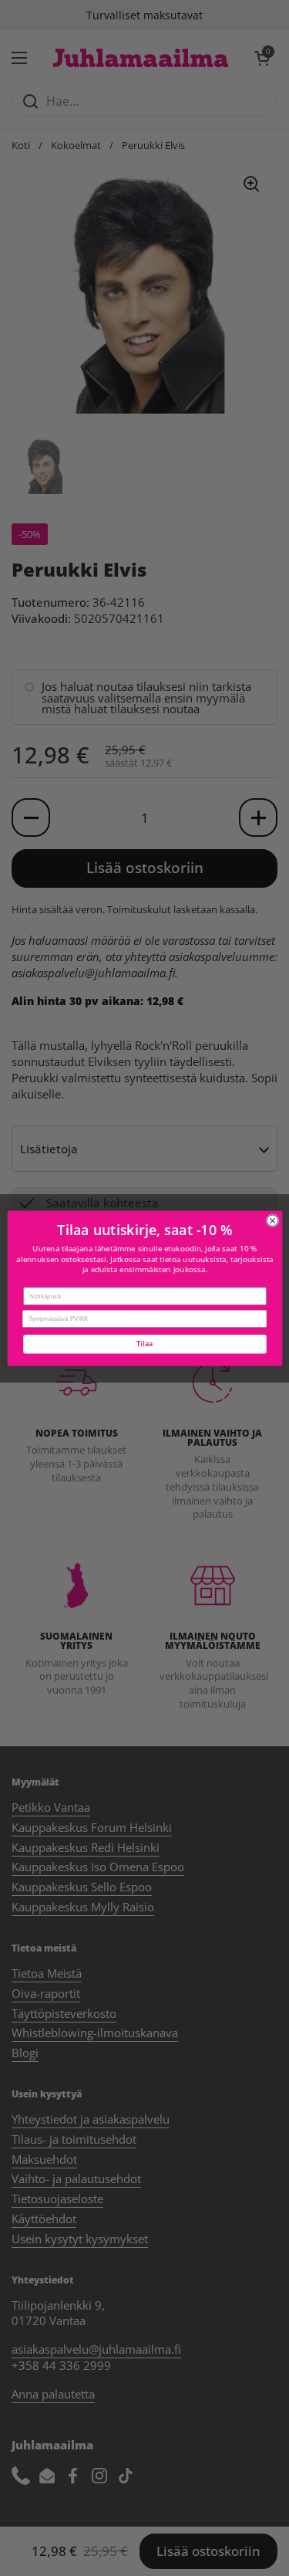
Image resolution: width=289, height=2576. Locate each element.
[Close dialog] (272, 1220)
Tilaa (144, 1343)
